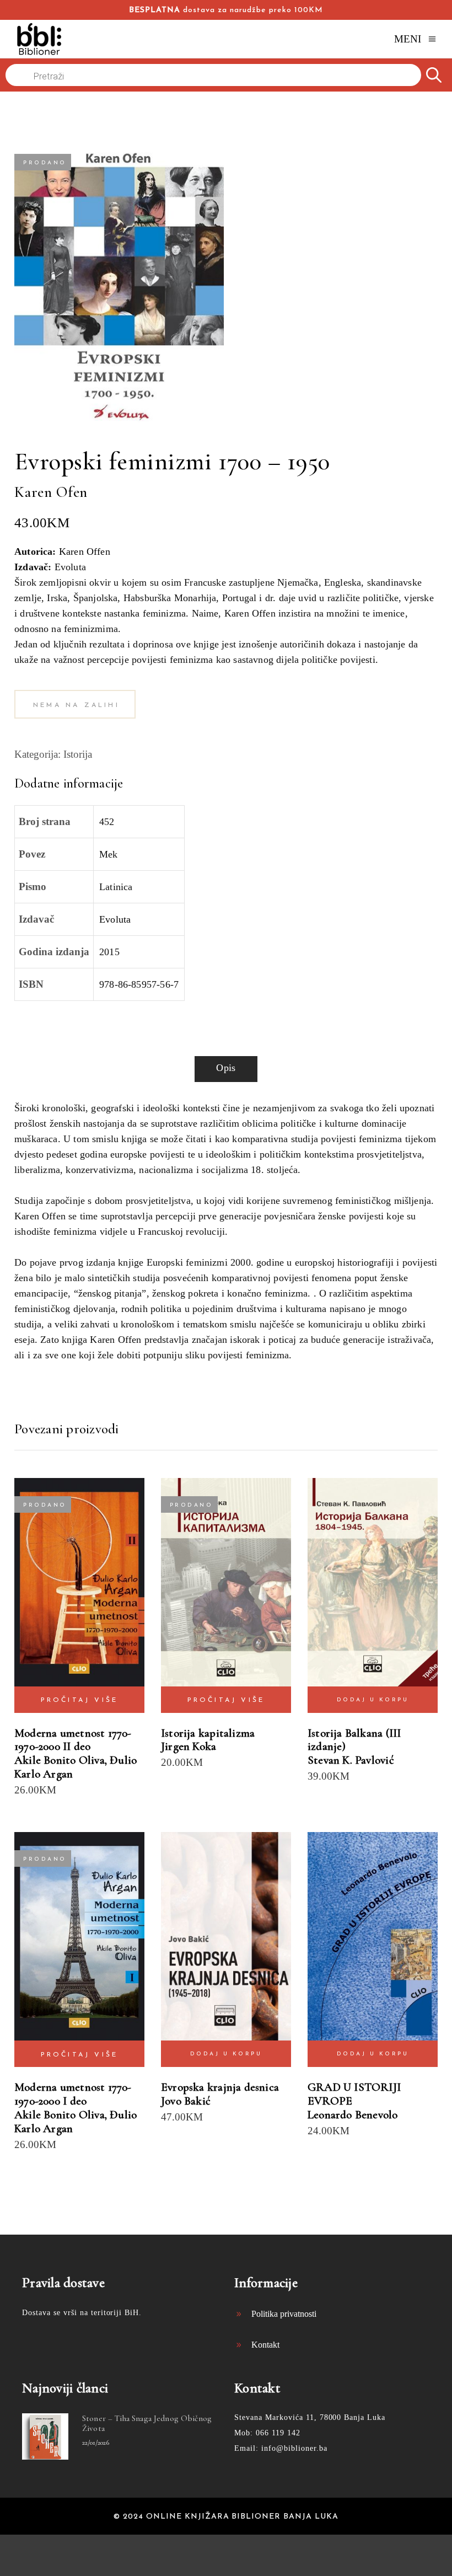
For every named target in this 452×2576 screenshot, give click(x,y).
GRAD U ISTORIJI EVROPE (354, 2094)
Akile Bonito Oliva (60, 1760)
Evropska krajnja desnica (220, 2087)
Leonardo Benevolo (353, 2115)
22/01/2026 (96, 2443)
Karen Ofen (51, 492)
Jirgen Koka (189, 1746)
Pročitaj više (80, 1700)
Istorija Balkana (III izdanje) (354, 1740)
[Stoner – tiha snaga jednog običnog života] (45, 2436)
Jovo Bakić (186, 2101)
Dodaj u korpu (373, 1700)
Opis (226, 1068)
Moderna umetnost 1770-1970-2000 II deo (73, 1740)
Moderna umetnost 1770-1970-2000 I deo (73, 2094)
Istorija (78, 754)
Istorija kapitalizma (208, 1733)
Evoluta (115, 919)
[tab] (226, 1069)
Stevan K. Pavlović (351, 1760)
